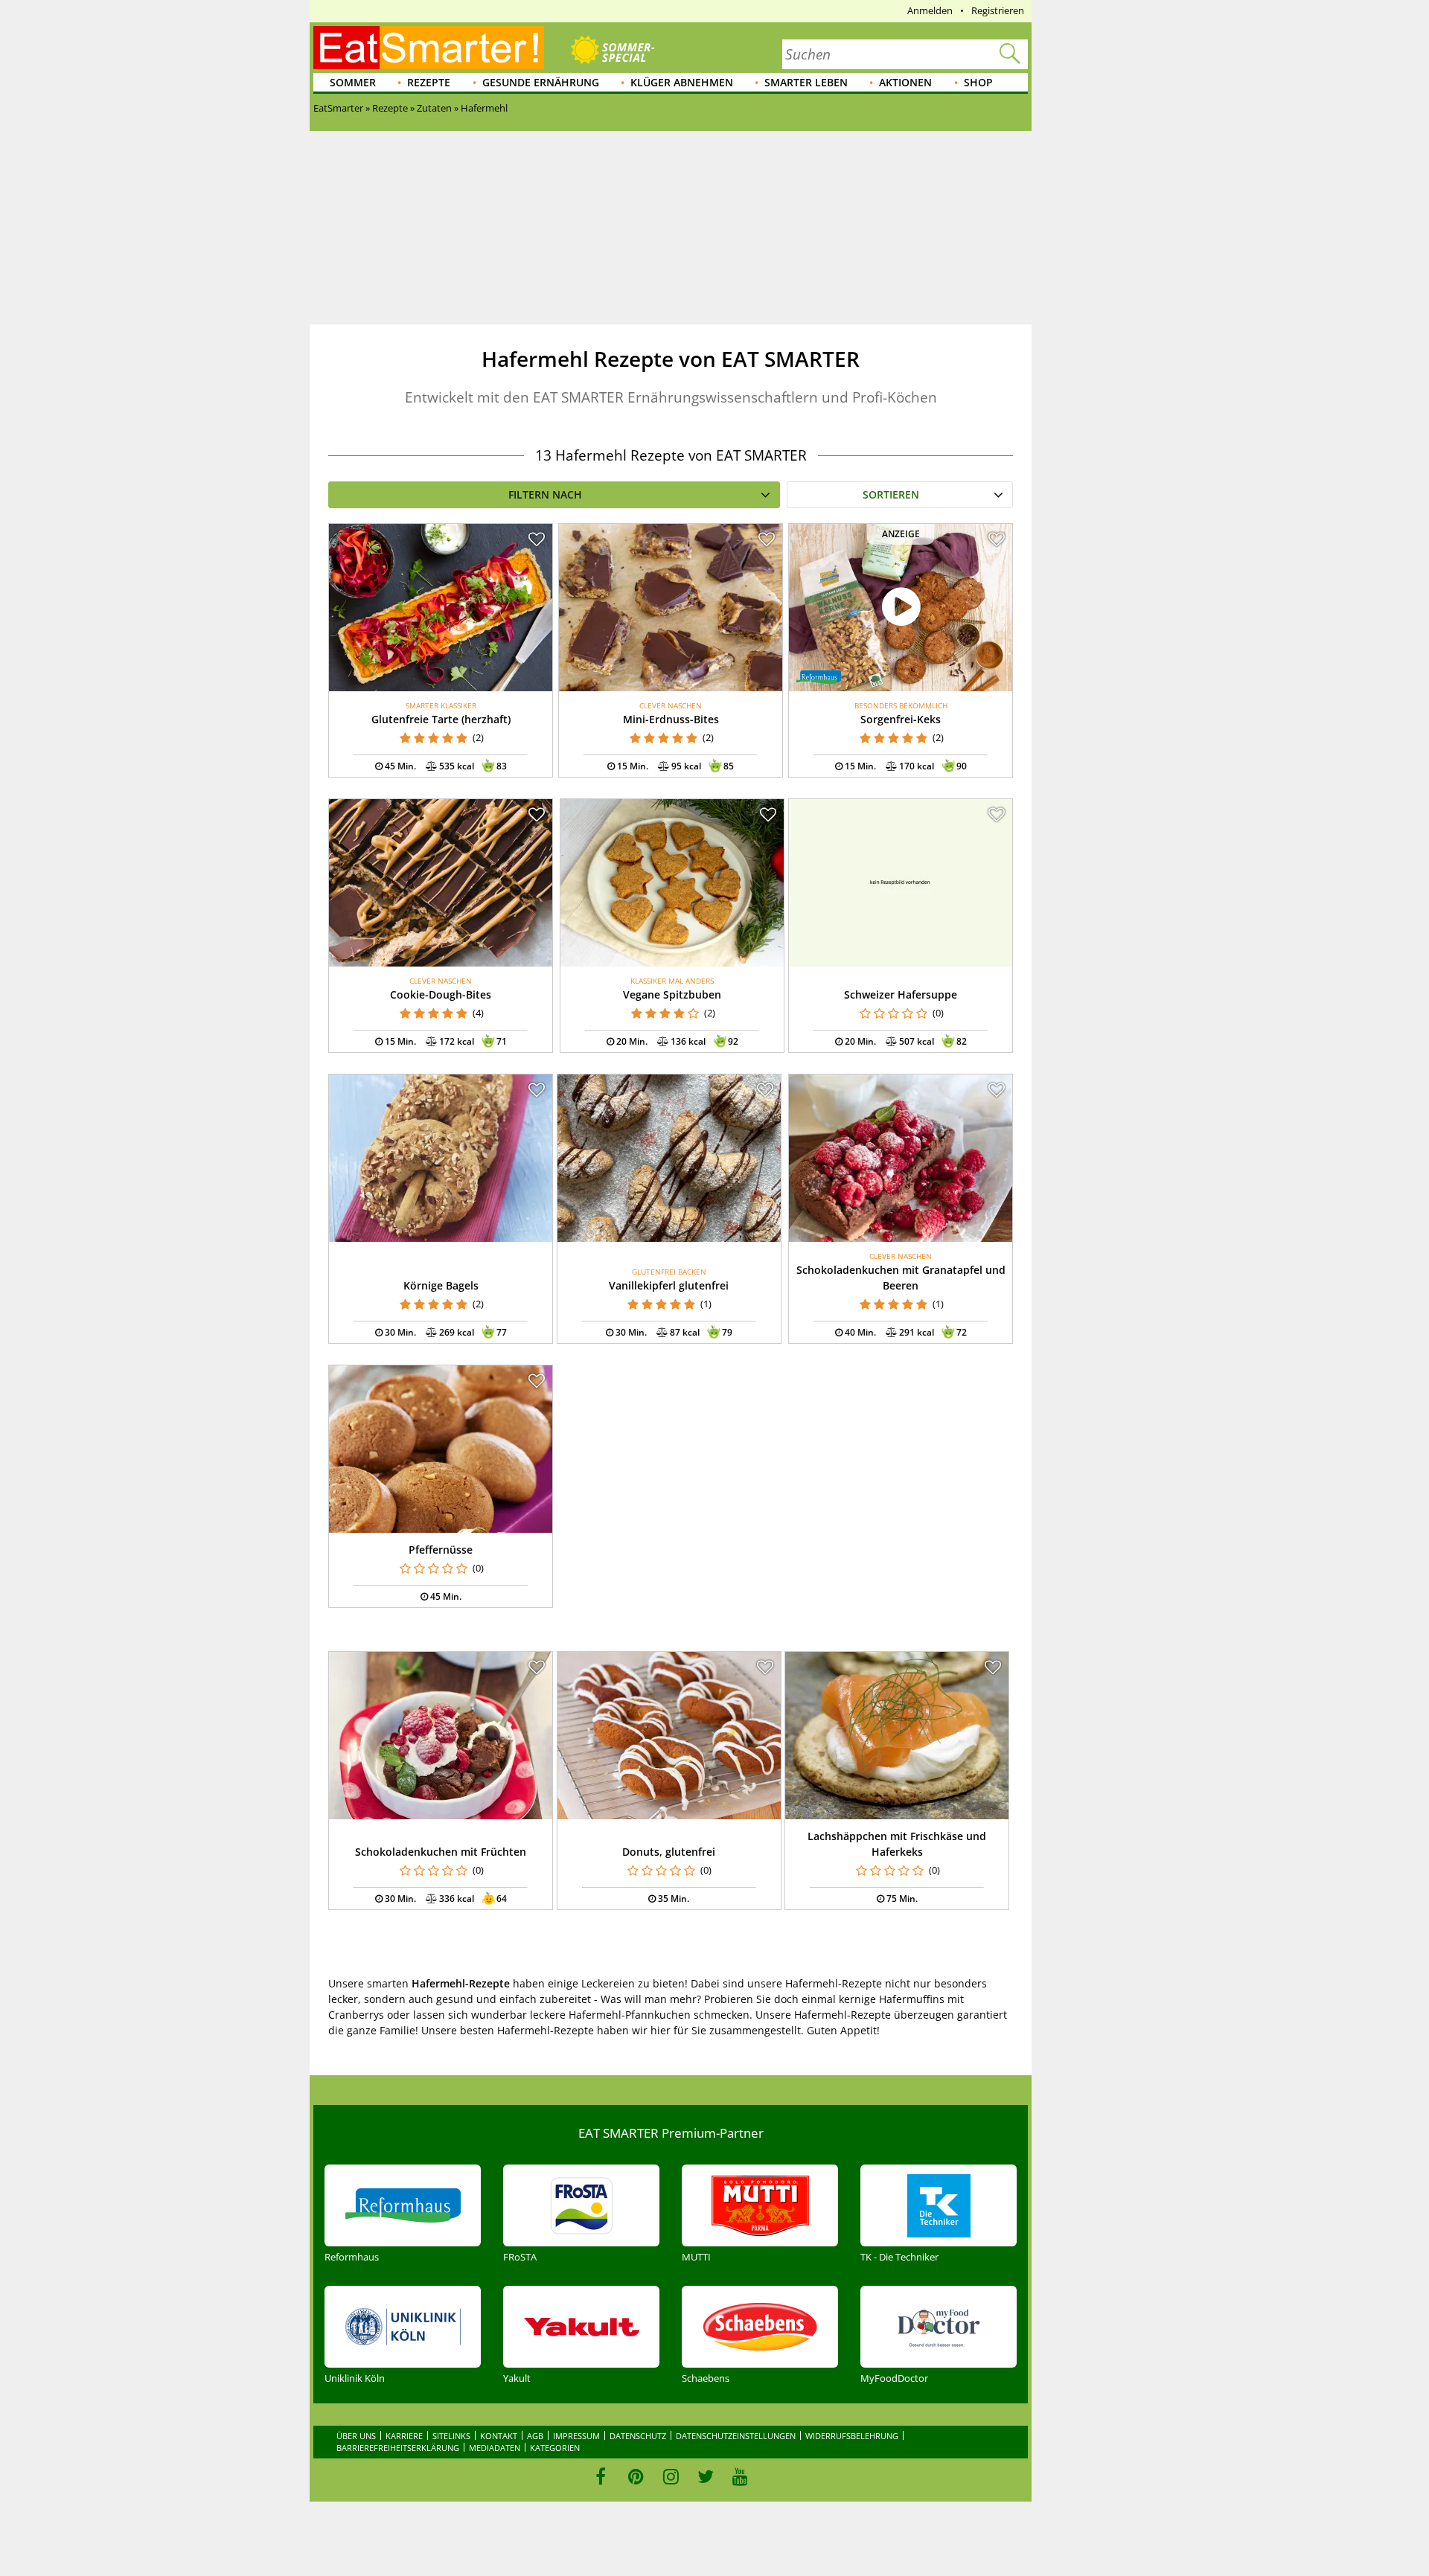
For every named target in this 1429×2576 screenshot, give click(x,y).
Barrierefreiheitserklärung (398, 2448)
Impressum (576, 2436)
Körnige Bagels (441, 1285)
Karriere (404, 2436)
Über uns (356, 2436)
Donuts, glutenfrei (669, 1852)
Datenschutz (638, 2436)
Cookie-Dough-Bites (441, 994)
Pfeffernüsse (441, 1550)
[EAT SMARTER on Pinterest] (636, 2476)
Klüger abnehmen (682, 82)
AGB (535, 2436)
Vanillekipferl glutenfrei (669, 1285)
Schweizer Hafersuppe (901, 994)
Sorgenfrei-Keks (901, 719)
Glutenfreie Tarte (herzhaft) (441, 719)
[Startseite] (429, 48)
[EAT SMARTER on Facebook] (601, 2476)
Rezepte (429, 82)
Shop (978, 82)
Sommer (353, 82)
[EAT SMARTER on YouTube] (740, 2476)
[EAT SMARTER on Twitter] (705, 2476)
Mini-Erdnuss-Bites (671, 719)
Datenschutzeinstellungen (736, 2436)
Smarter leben (806, 82)
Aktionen (905, 82)
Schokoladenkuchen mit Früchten (441, 1852)
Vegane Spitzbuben (672, 994)
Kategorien (555, 2448)
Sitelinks (451, 2436)
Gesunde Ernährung (541, 82)
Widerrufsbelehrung (852, 2436)
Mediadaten (495, 2448)
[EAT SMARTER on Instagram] (671, 2476)
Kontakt (499, 2436)
